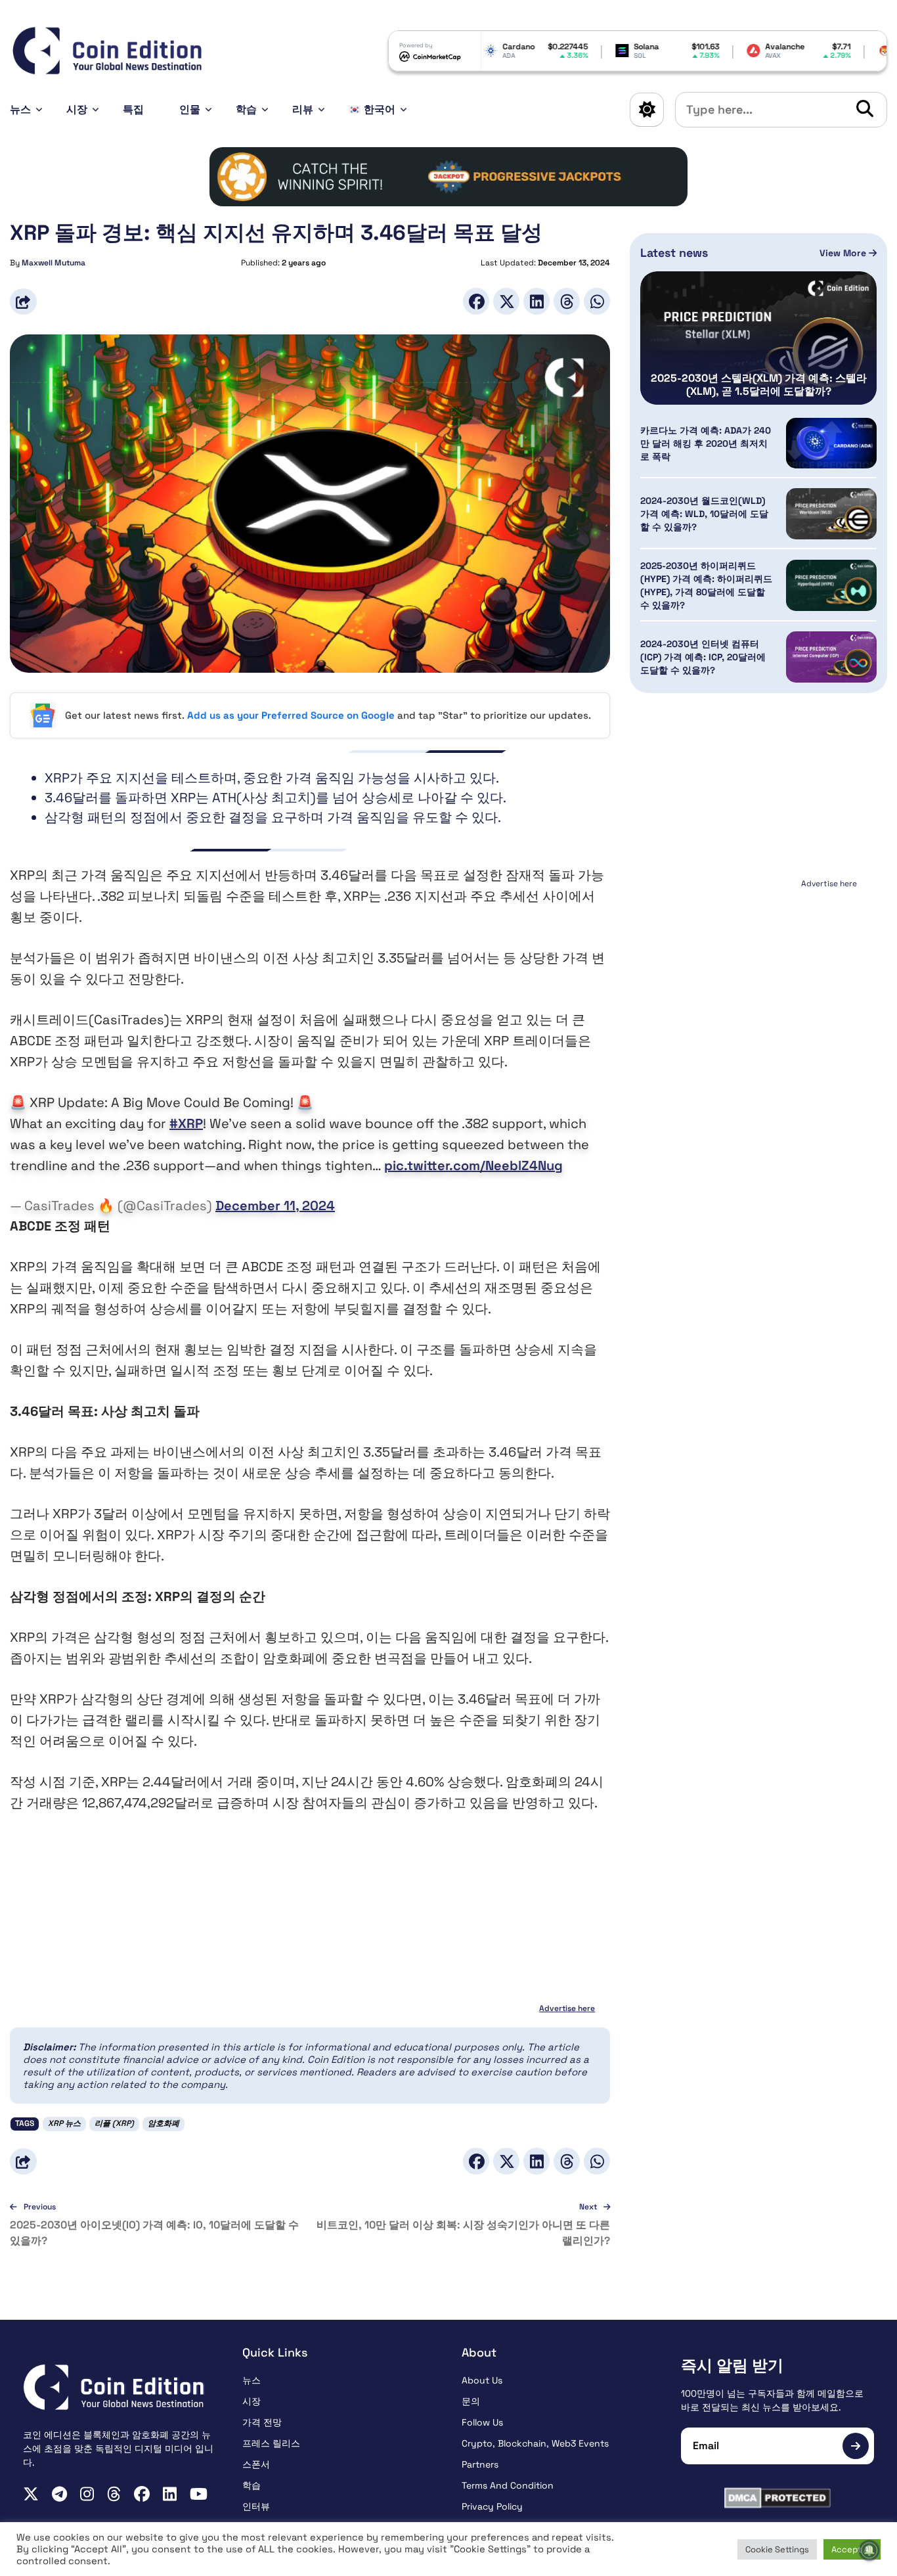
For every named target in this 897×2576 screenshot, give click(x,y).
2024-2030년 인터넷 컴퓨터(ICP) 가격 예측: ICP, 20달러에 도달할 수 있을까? (703, 657)
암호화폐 (164, 2123)
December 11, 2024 (275, 1206)
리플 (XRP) (114, 2123)
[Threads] (567, 301)
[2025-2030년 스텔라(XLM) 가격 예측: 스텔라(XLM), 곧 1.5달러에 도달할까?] (758, 338)
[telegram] (59, 2494)
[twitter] (31, 2494)
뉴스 (20, 109)
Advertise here (567, 2008)
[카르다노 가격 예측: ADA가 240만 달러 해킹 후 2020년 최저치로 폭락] (831, 443)
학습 (246, 109)
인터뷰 (256, 2506)
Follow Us (482, 2422)
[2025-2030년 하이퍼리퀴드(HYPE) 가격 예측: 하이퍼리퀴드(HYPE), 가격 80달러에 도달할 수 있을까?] (831, 585)
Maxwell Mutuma (54, 263)
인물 (190, 109)
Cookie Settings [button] (777, 2549)
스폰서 (256, 2464)
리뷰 (303, 109)
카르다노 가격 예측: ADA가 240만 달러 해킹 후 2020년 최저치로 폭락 (706, 443)
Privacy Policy (492, 2506)
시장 (77, 109)
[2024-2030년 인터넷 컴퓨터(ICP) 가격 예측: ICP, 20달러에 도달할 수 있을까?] (831, 657)
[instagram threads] (114, 2494)
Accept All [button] (852, 2549)
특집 (133, 109)
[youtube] (199, 2494)
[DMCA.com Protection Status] (777, 2498)
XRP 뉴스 (64, 2123)
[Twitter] (506, 301)
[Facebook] (476, 301)
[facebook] (142, 2494)
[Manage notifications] (869, 2550)
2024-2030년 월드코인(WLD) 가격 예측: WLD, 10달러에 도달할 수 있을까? (704, 514)
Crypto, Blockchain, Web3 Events (535, 2443)
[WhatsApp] (597, 301)
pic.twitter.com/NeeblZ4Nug (473, 1165)
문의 (471, 2401)
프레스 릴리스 (271, 2443)
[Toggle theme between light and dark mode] (647, 110)
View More (844, 253)
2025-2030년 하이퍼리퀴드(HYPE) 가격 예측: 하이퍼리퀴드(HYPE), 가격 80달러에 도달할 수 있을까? (706, 585)
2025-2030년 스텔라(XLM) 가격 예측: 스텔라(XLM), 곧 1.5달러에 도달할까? (759, 385)
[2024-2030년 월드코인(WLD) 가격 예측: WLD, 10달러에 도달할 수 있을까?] (831, 514)
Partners (480, 2464)
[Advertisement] (758, 975)
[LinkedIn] (536, 301)
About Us (482, 2380)
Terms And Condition (508, 2485)
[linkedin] (170, 2494)
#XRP (186, 1123)
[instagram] (87, 2494)
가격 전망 (262, 2422)
